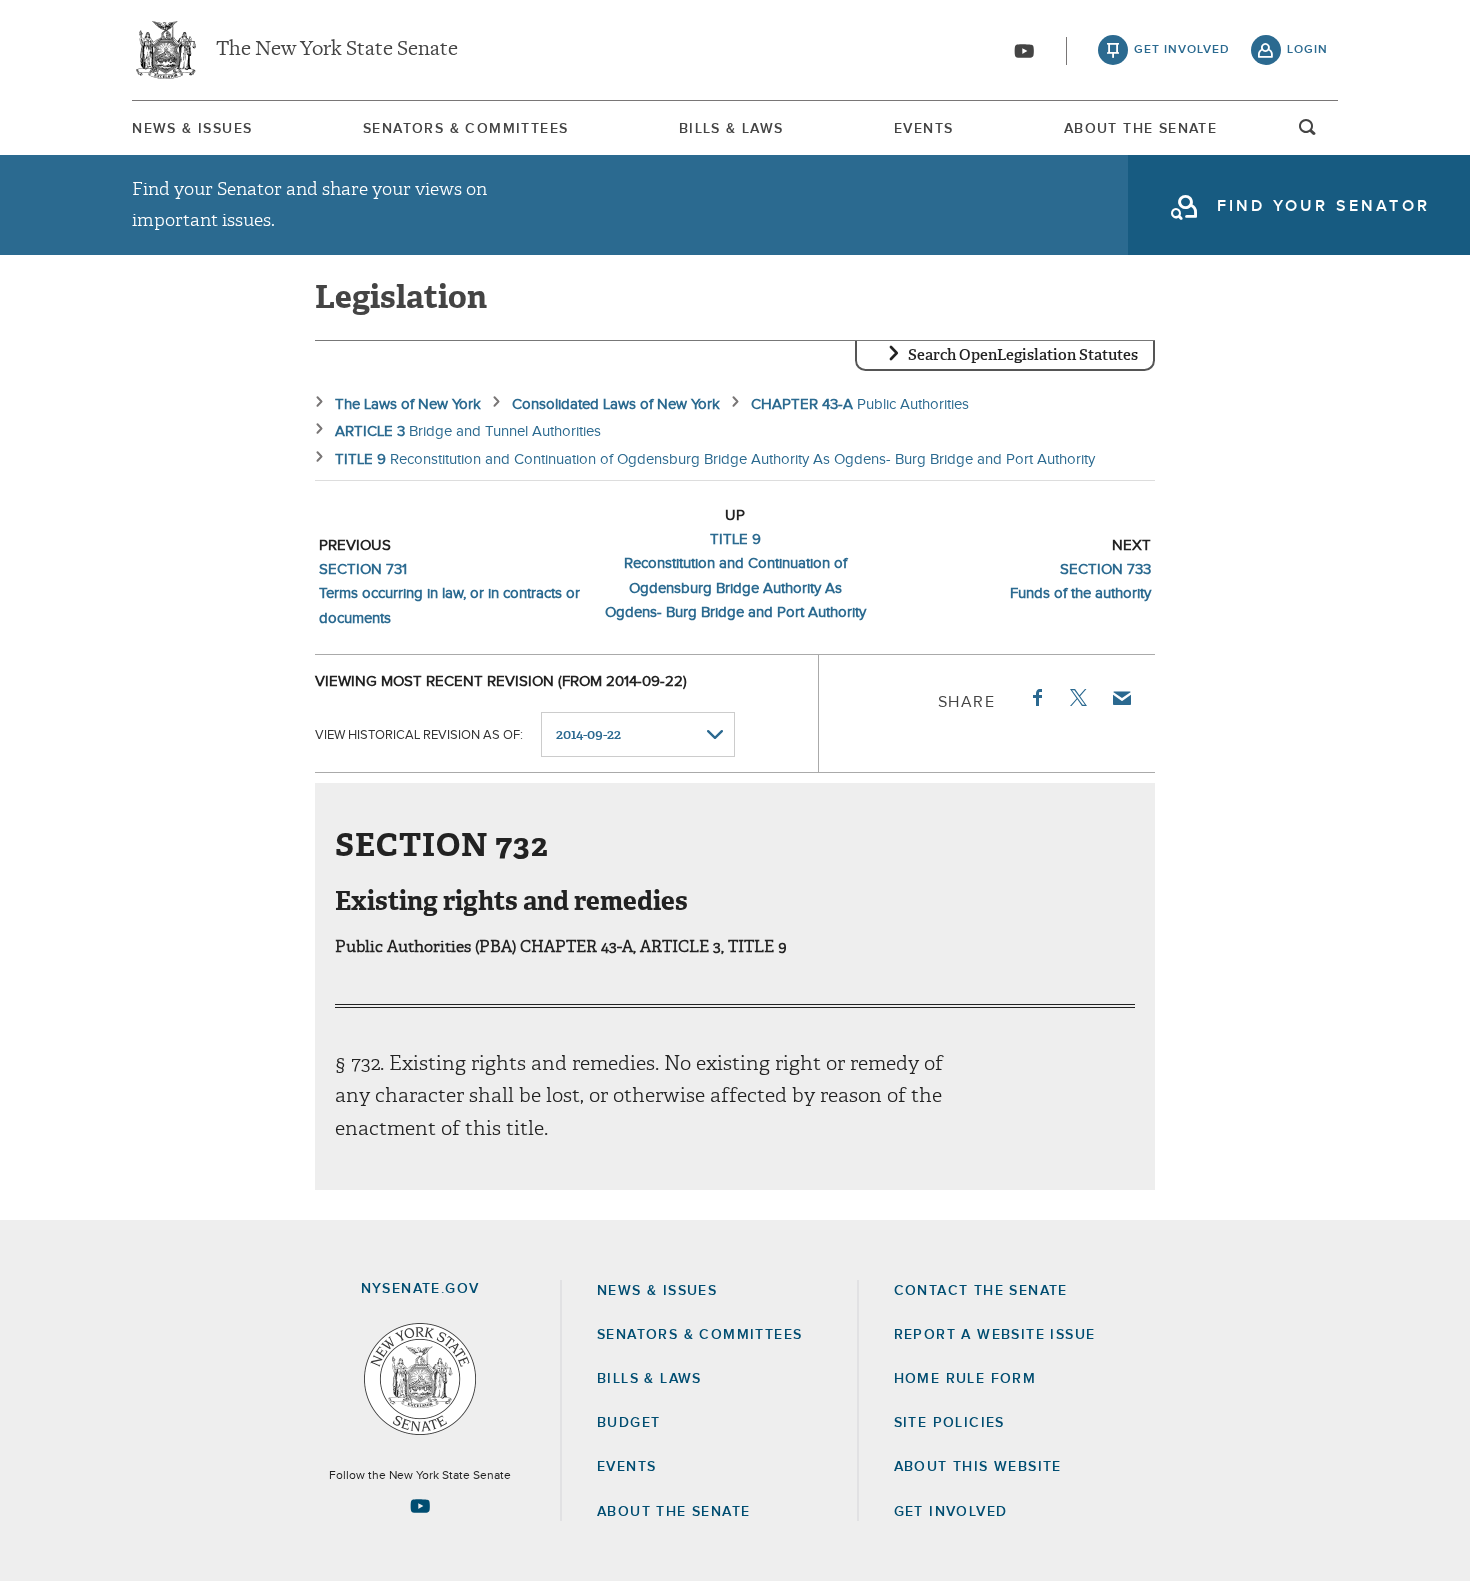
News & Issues (192, 129)
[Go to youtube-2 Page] (420, 1506)
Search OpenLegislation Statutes (1023, 355)
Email (1121, 698)
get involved (1182, 50)
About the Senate (673, 1512)
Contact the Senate (981, 1291)
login (1307, 50)
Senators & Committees (465, 129)
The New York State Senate (337, 50)
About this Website (978, 1467)
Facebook (1036, 698)
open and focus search (1308, 133)
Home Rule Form (965, 1379)
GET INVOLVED (951, 1512)
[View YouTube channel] (1024, 51)
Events (923, 129)
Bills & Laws (731, 129)
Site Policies (949, 1423)
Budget (628, 1423)
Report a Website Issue (995, 1335)
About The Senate (1140, 129)
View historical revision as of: (419, 735)
